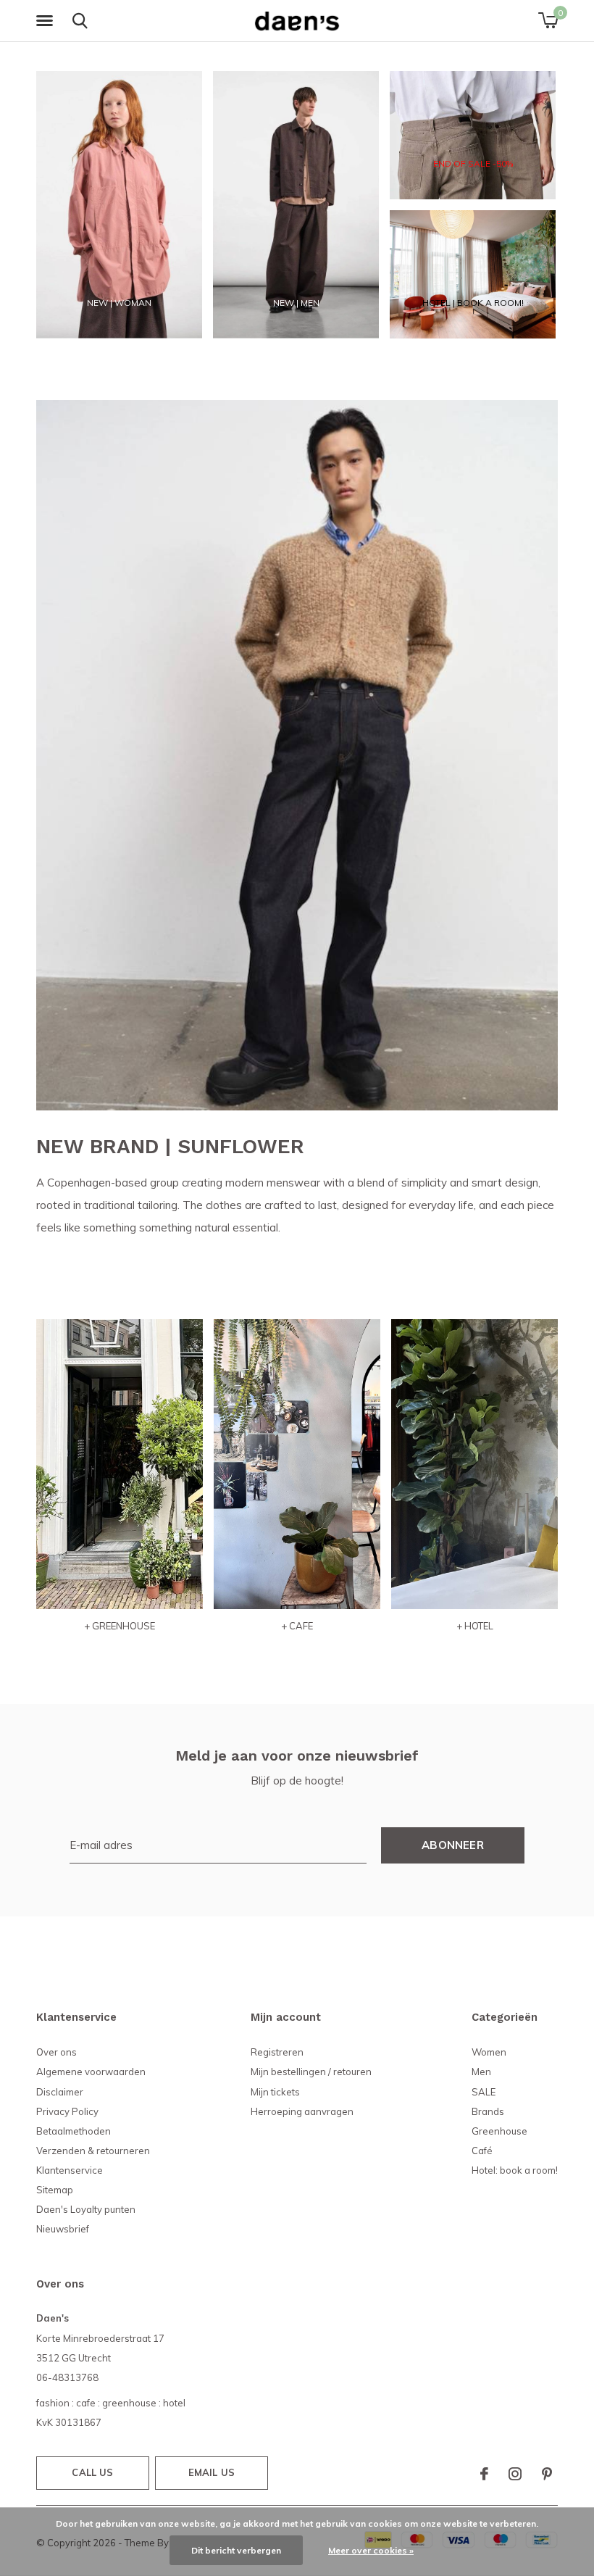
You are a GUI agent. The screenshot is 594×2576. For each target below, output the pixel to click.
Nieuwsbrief (63, 2229)
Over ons (57, 2052)
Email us (212, 2472)
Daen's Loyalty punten (86, 2209)
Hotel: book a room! (515, 2170)
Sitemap (55, 2190)
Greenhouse (499, 2131)
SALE (484, 2092)
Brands (488, 2111)
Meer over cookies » (371, 2550)
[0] (548, 20)
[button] (47, 21)
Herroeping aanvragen (302, 2111)
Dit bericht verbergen (236, 2550)
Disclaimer (60, 2092)
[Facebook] (484, 2474)
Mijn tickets (275, 2092)
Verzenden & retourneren (93, 2151)
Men (481, 2072)
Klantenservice (70, 2170)
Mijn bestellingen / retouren (311, 2072)
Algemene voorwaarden (91, 2072)
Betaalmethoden (74, 2131)
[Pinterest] (547, 2474)
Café (482, 2151)
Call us (92, 2472)
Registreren (277, 2052)
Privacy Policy (67, 2111)
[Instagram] (515, 2474)
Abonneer (453, 1845)
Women (489, 2052)
